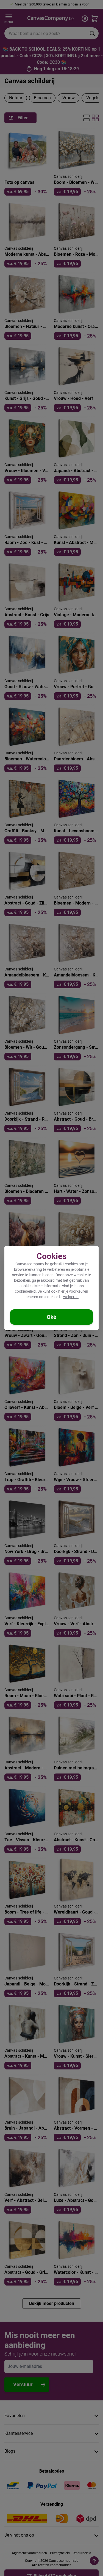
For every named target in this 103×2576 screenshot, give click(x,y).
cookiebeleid (25, 1291)
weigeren (71, 1297)
